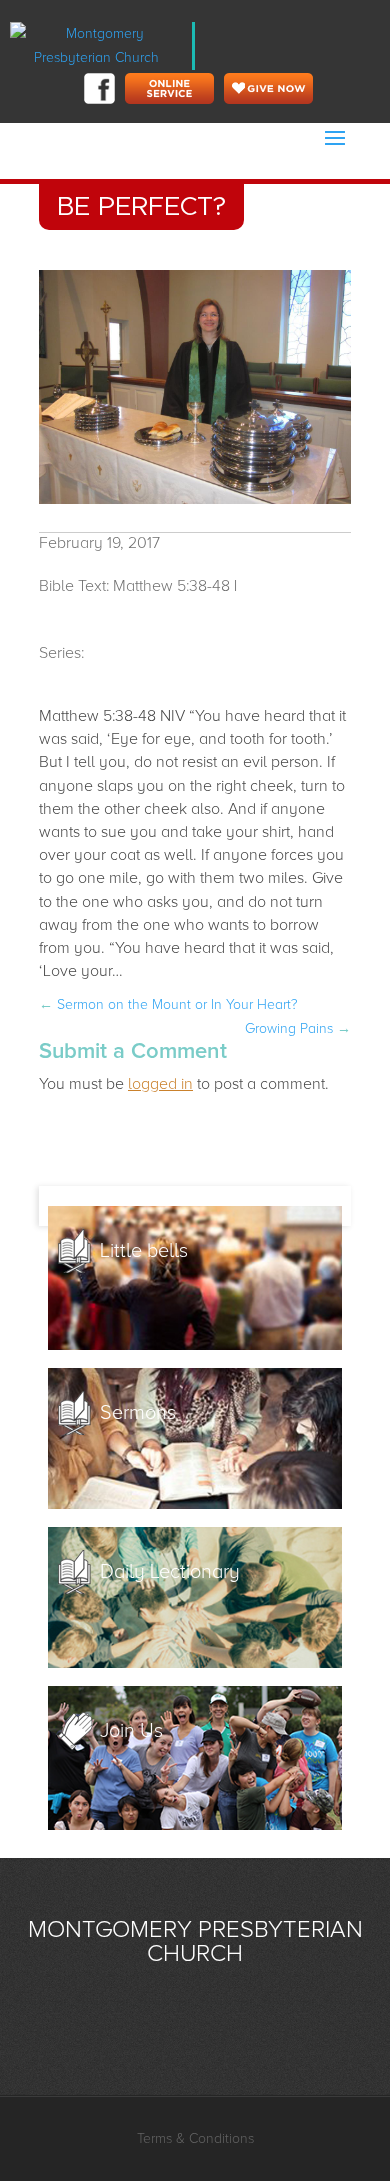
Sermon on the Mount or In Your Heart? (168, 1004)
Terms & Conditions (195, 2138)
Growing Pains (298, 1028)
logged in (160, 1084)
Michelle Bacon (93, 610)
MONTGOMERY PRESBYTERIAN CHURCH (195, 1941)
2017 (104, 653)
